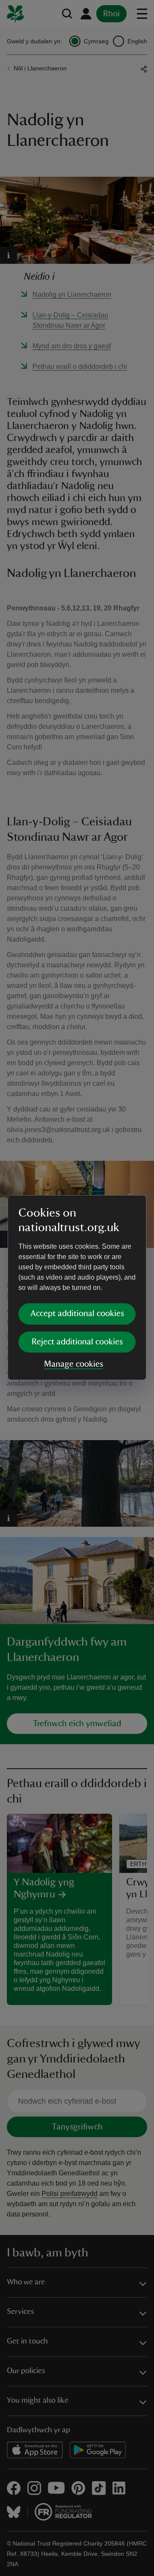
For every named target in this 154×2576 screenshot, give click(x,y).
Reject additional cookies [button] (77, 1342)
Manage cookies (74, 1364)
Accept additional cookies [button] (77, 1314)
